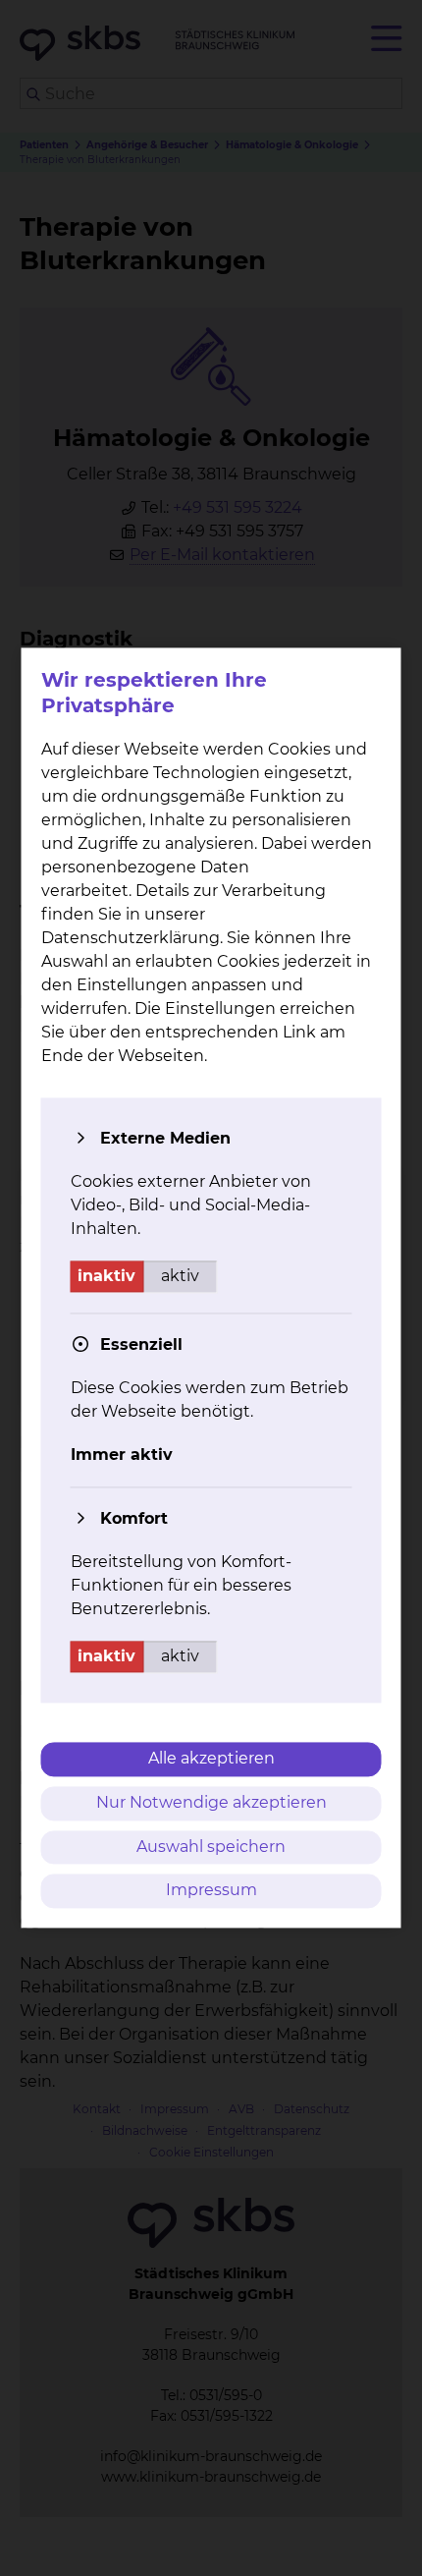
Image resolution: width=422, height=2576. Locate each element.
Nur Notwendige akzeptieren (211, 1802)
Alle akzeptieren (211, 1758)
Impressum (211, 1891)
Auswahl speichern (211, 1847)
